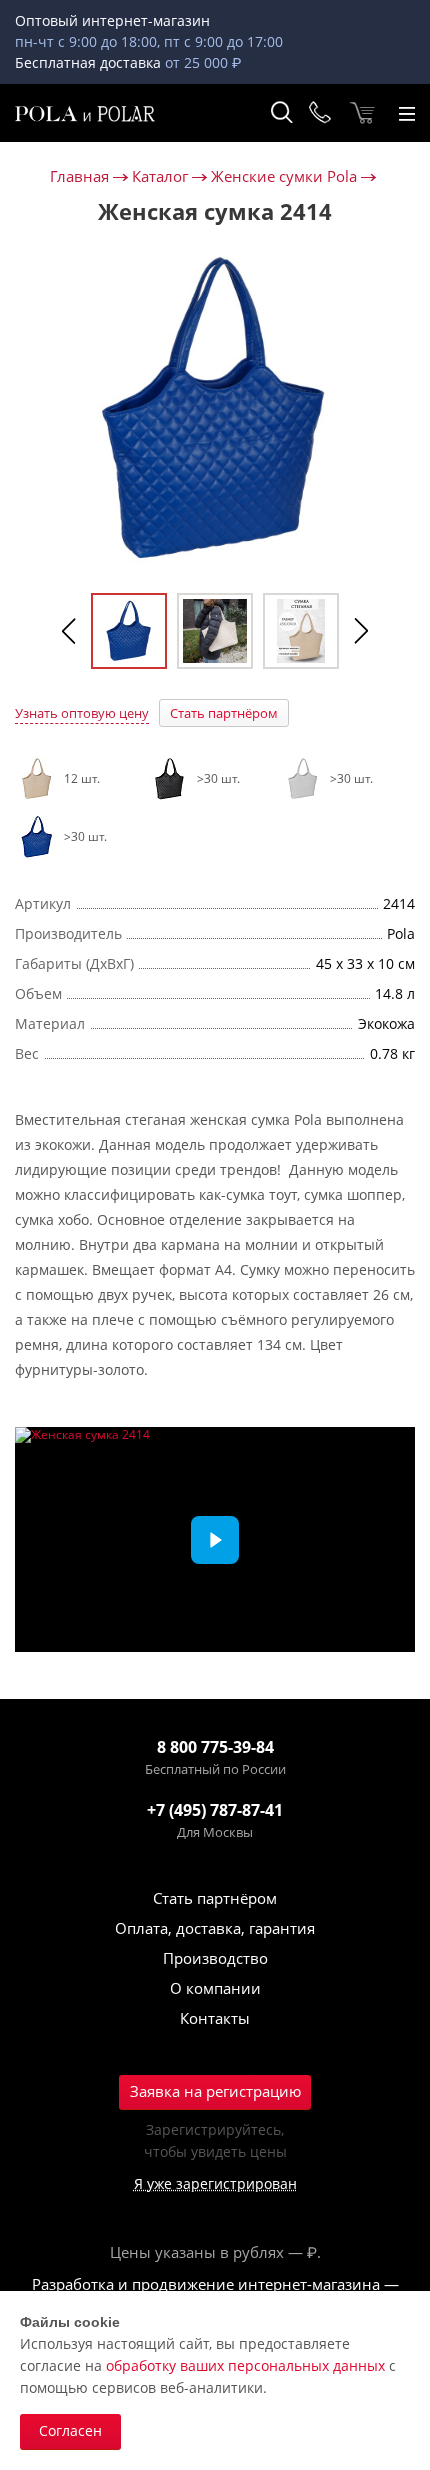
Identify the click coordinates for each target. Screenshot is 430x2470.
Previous (69, 631)
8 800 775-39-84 (215, 1747)
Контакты (215, 2018)
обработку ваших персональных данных (245, 2365)
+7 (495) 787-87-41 (215, 1810)
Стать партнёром (224, 713)
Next (361, 631)
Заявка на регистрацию (215, 2091)
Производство (215, 1958)
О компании (215, 1988)
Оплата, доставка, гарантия (215, 1928)
